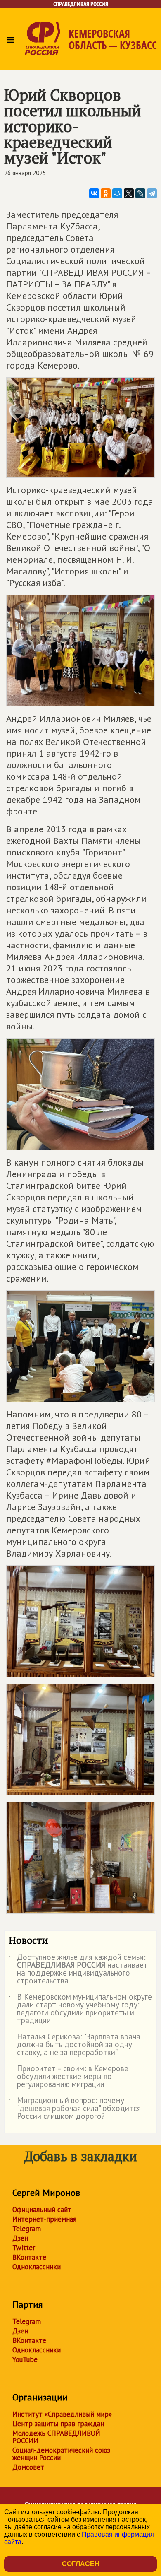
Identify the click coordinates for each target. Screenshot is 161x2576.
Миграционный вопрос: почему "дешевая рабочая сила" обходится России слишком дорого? (75, 2109)
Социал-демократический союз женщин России (61, 2454)
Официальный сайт (42, 2210)
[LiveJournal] (140, 193)
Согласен (81, 2564)
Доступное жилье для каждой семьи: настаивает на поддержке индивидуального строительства (78, 1969)
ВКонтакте (29, 2257)
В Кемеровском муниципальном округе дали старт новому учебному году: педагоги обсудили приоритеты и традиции (80, 2009)
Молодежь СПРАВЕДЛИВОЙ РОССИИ (56, 2437)
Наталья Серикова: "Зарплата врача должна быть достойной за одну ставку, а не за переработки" (75, 2045)
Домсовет (28, 2467)
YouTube (25, 2359)
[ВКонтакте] (94, 193)
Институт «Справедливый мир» (62, 2414)
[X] (129, 193)
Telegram (27, 2229)
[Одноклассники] (106, 193)
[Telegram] (152, 193)
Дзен (20, 2238)
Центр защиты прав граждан (58, 2424)
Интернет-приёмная (44, 2219)
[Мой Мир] (117, 193)
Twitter (24, 2248)
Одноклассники (37, 2267)
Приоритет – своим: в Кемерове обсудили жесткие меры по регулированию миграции (69, 2077)
